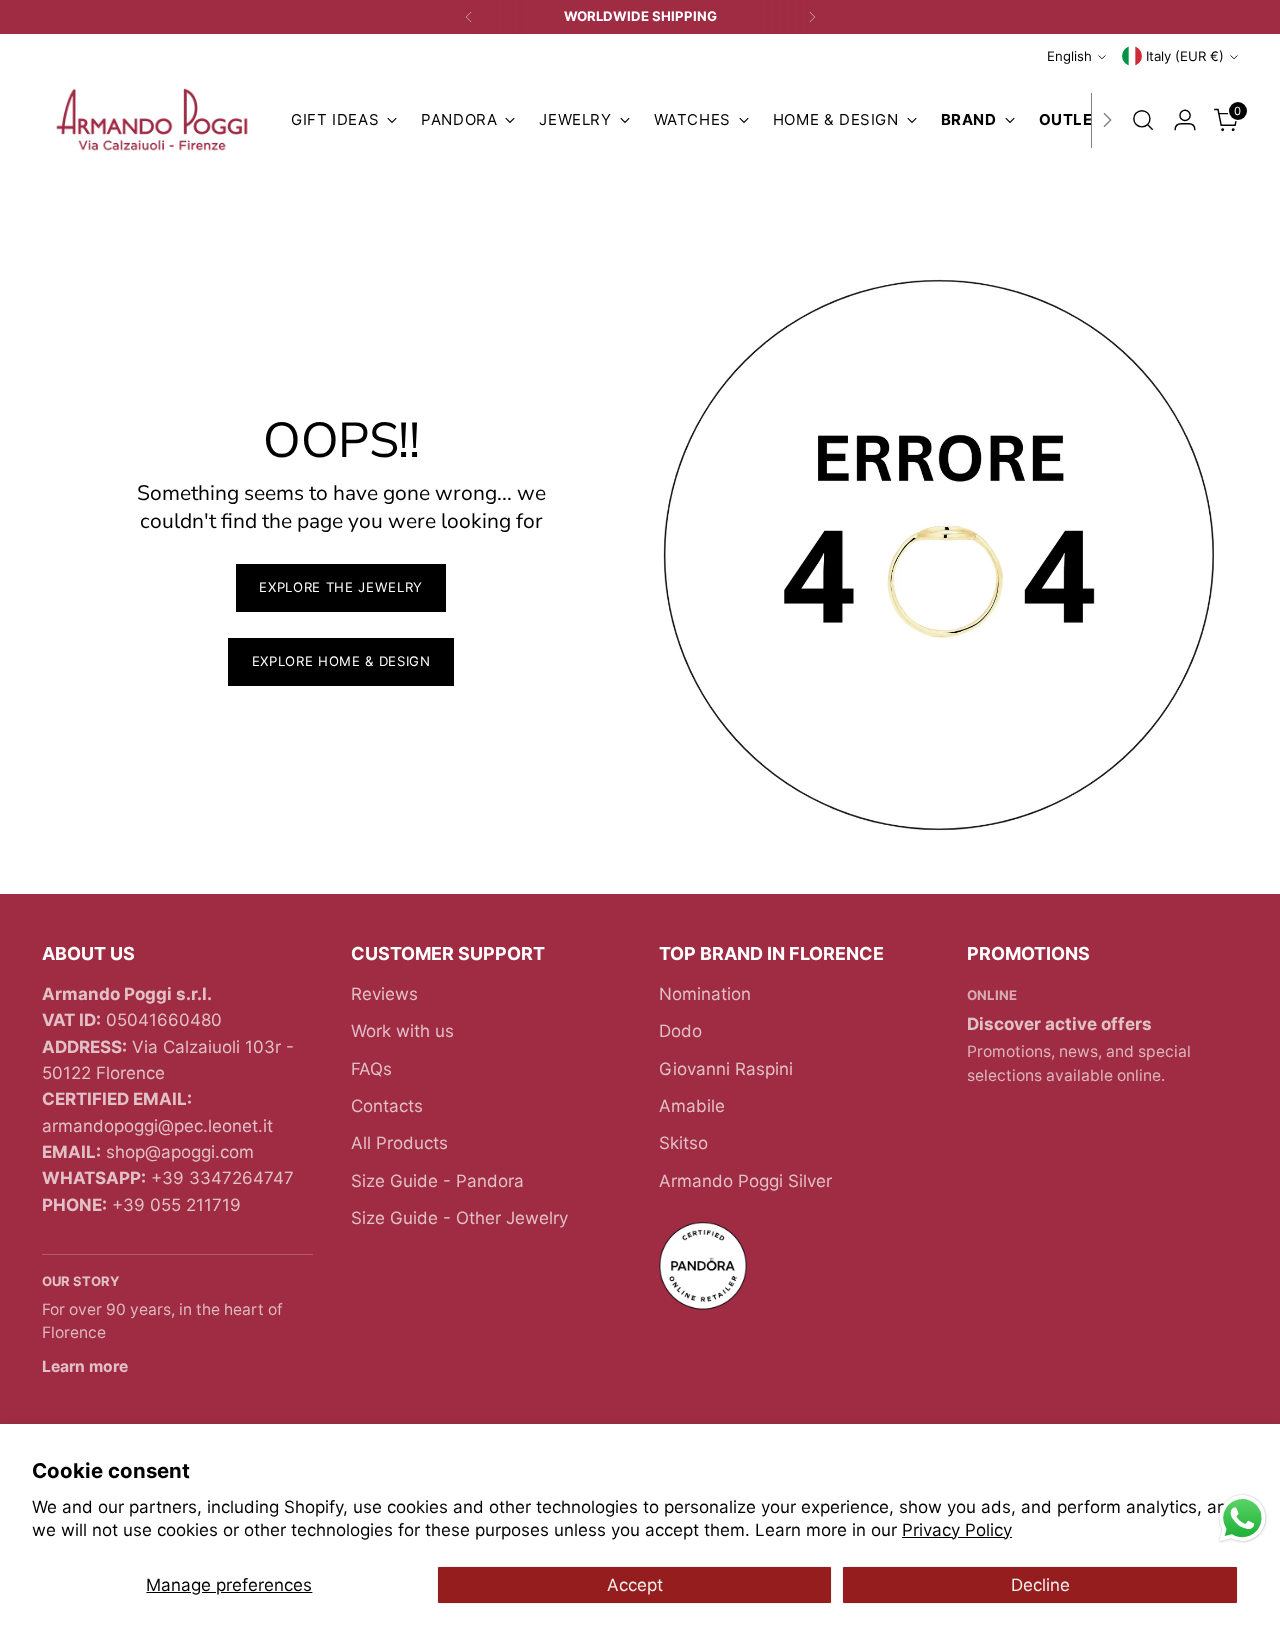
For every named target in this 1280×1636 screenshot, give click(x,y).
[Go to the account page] (1185, 120)
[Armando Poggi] (152, 120)
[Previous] (469, 17)
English (1069, 56)
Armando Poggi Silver (745, 1181)
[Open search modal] (1143, 120)
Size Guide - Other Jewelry (459, 1218)
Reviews (384, 994)
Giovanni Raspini (726, 1069)
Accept (635, 1585)
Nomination (705, 994)
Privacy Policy (957, 1530)
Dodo (680, 1031)
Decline (1040, 1585)
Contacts (387, 1106)
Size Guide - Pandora (437, 1181)
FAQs (371, 1069)
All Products (399, 1143)
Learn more (85, 1366)
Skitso (683, 1143)
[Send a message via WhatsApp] (1242, 1518)
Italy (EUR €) (1185, 56)
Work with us (402, 1031)
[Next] (812, 17)
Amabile (692, 1106)
